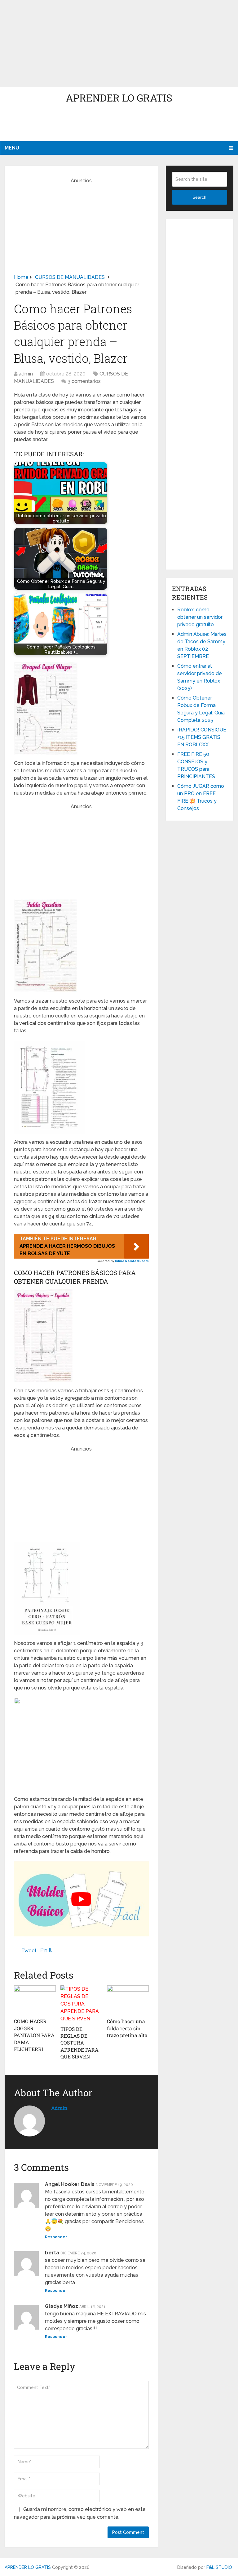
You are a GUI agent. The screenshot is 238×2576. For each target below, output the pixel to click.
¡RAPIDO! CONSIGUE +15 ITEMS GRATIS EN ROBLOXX (202, 737)
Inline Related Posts (132, 1261)
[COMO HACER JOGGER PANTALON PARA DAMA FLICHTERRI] (35, 2000)
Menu (12, 148)
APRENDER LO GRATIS (119, 98)
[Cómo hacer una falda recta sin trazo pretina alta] (128, 2000)
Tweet (29, 1951)
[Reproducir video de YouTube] (81, 1899)
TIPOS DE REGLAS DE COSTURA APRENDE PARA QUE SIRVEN (79, 2043)
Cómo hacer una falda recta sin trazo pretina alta (127, 2028)
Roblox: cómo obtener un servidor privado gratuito (200, 617)
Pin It (46, 1950)
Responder (56, 2237)
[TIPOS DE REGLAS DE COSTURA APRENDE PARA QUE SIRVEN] (81, 2004)
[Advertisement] (119, 43)
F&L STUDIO (219, 2567)
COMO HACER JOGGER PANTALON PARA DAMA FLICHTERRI (34, 2035)
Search (199, 197)
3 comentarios (84, 381)
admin (26, 374)
